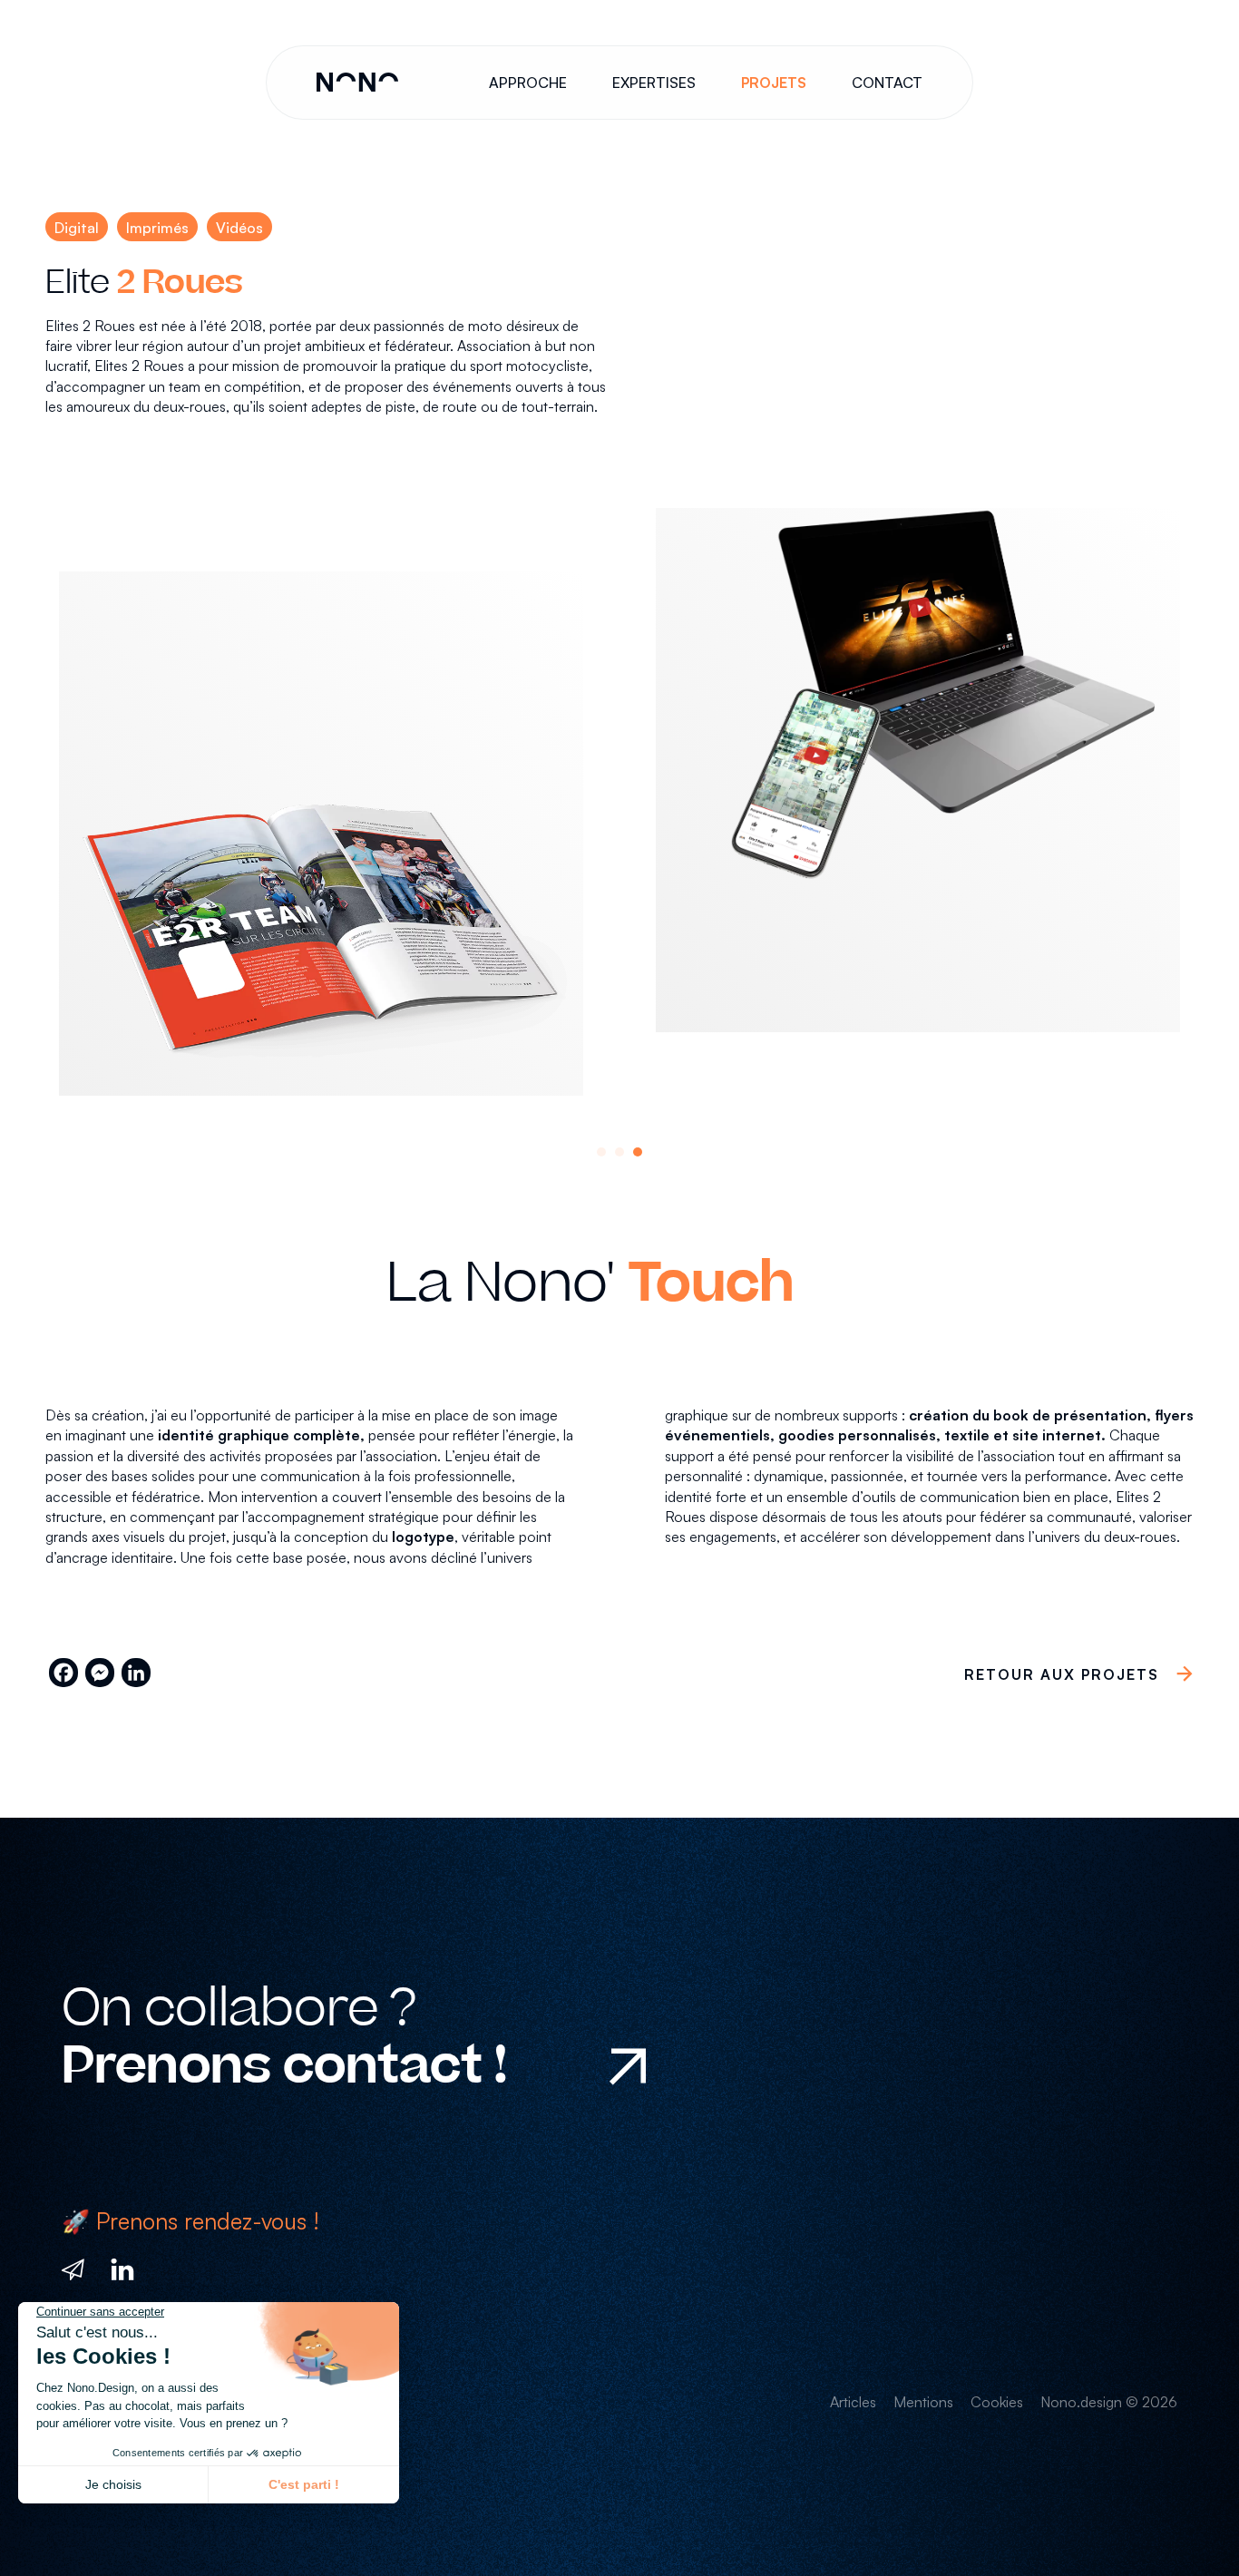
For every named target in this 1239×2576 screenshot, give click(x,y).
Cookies (997, 2402)
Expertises (654, 83)
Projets (774, 83)
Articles (853, 2402)
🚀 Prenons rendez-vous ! (190, 2221)
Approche (528, 83)
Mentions (923, 2402)
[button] (601, 1152)
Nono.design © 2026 (1109, 2402)
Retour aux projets (1062, 1674)
